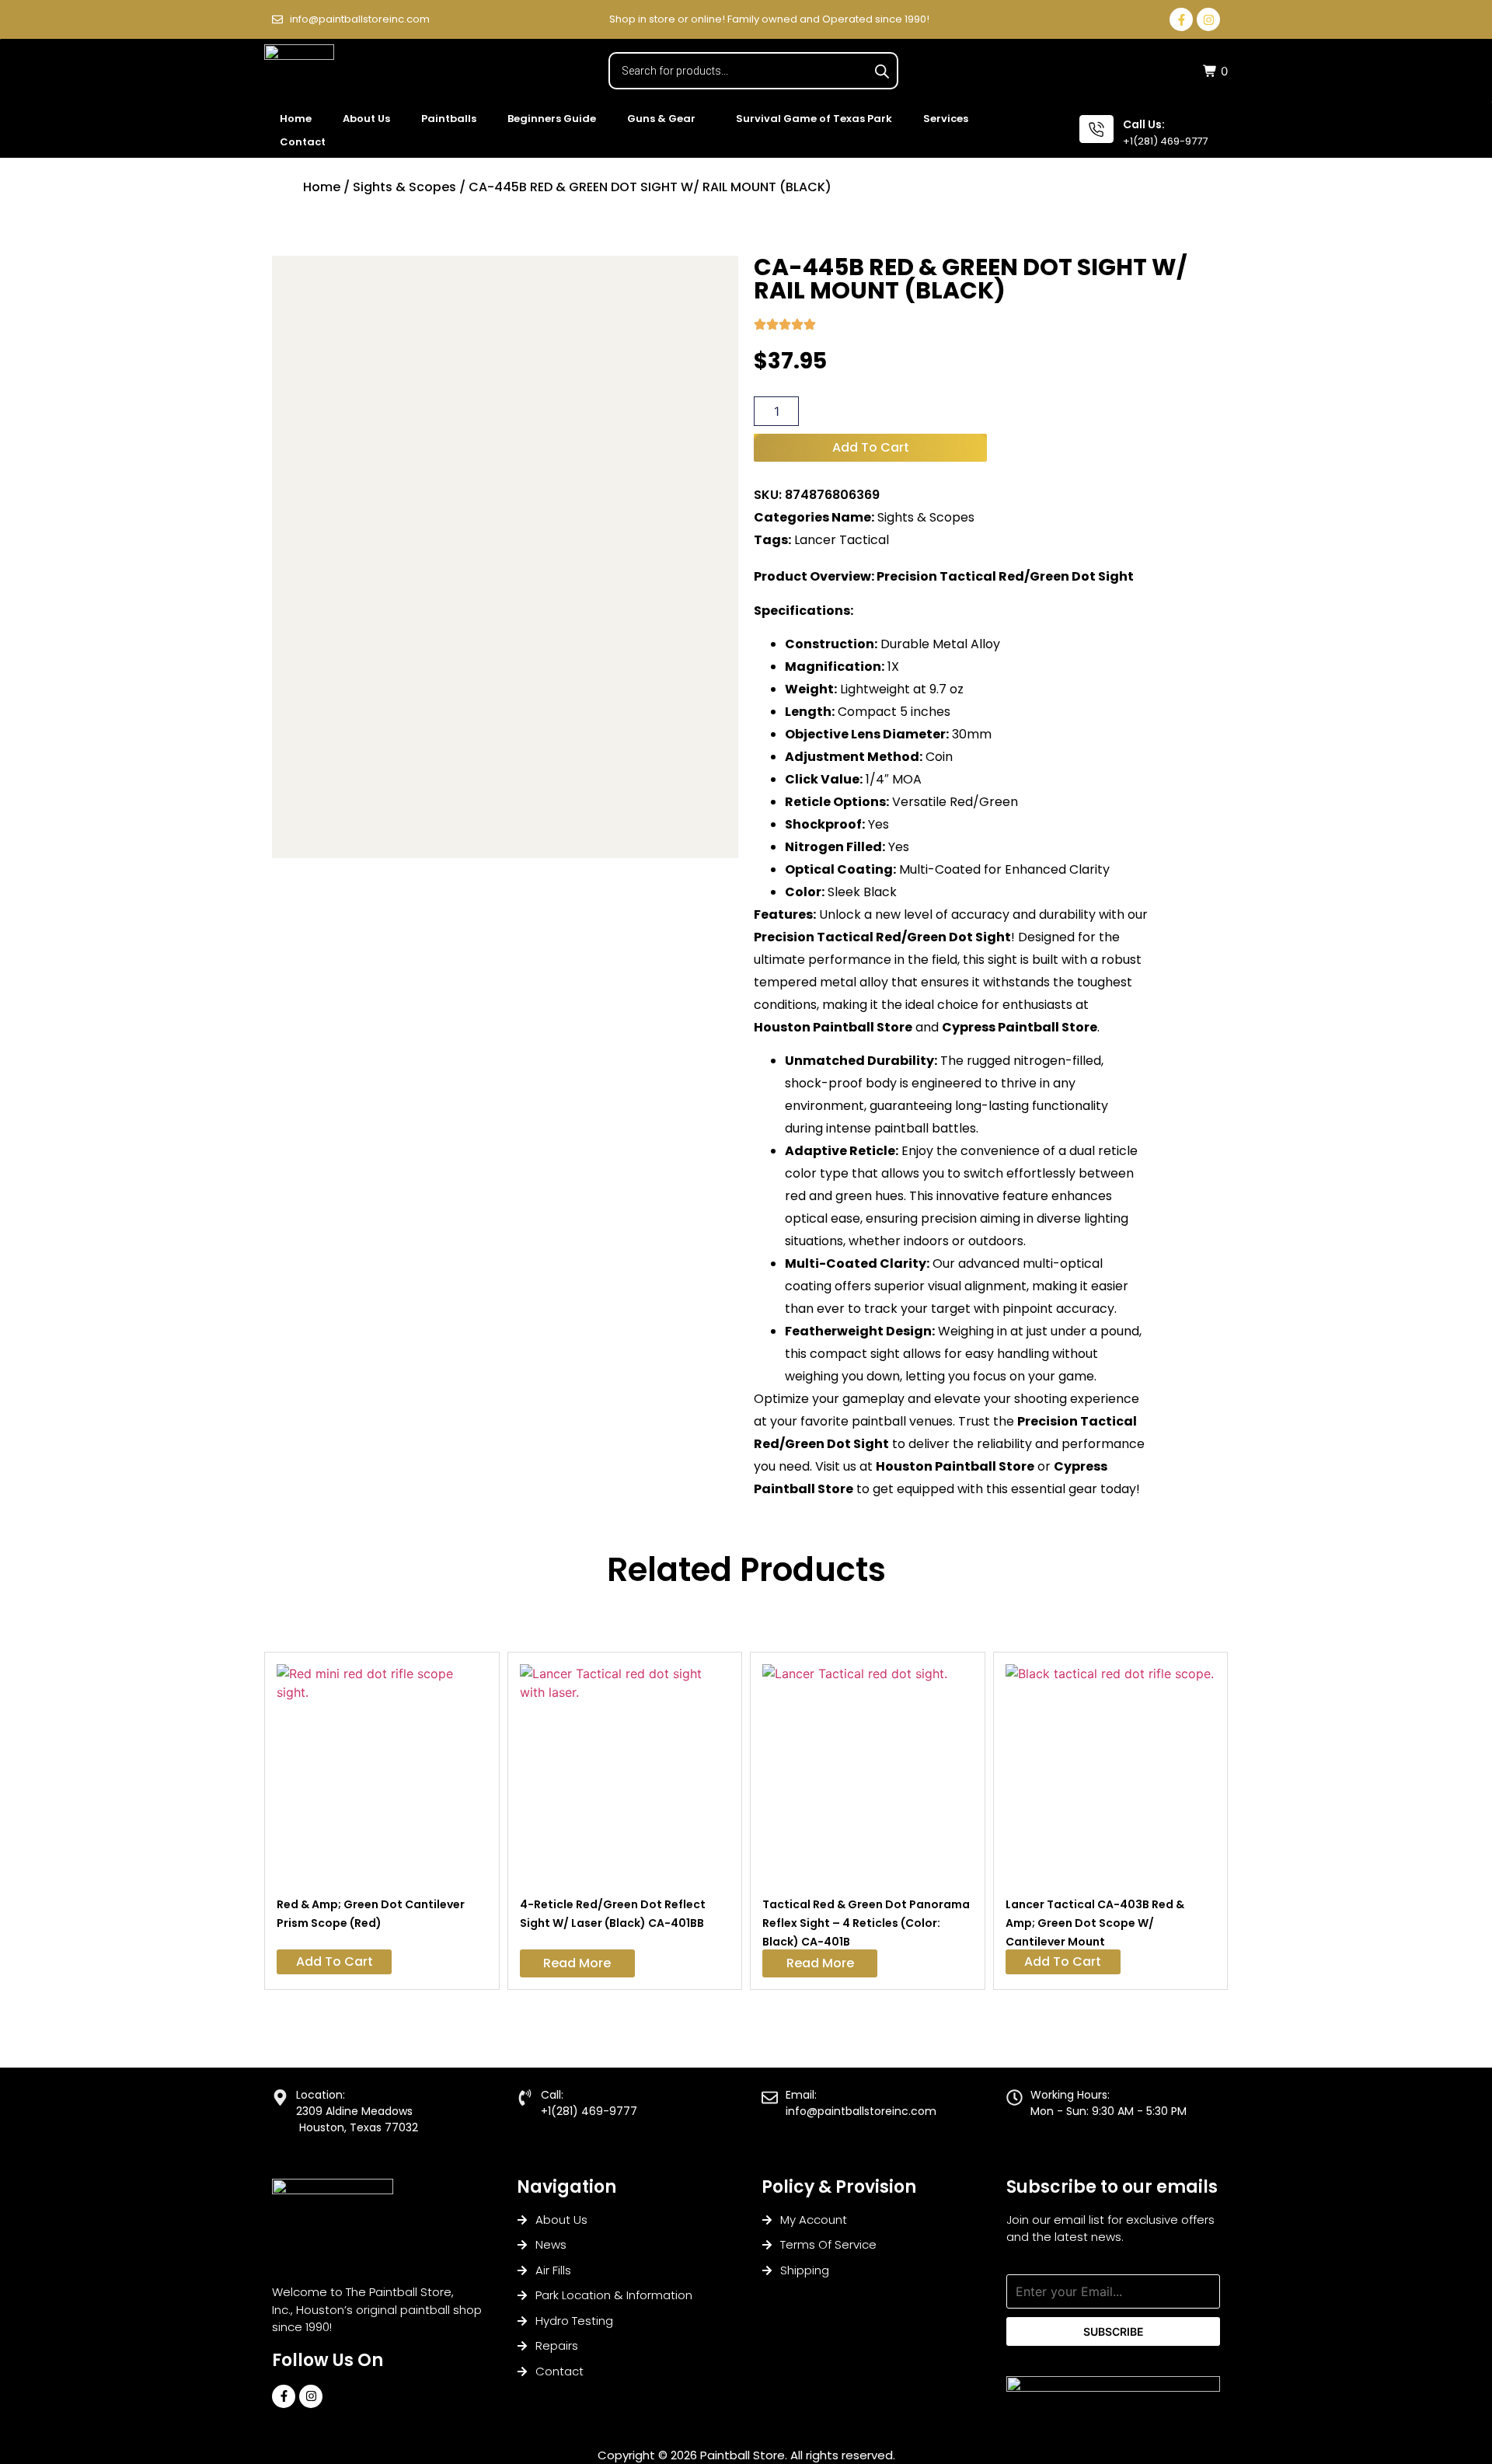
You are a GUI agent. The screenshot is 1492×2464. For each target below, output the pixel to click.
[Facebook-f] (1181, 19)
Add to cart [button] (335, 1961)
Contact (303, 142)
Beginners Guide (552, 119)
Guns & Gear (661, 119)
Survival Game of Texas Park (814, 119)
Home (296, 119)
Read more (577, 1963)
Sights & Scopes (404, 187)
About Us (366, 119)
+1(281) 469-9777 (1165, 141)
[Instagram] (1208, 19)
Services (946, 119)
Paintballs (449, 119)
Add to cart (871, 447)
